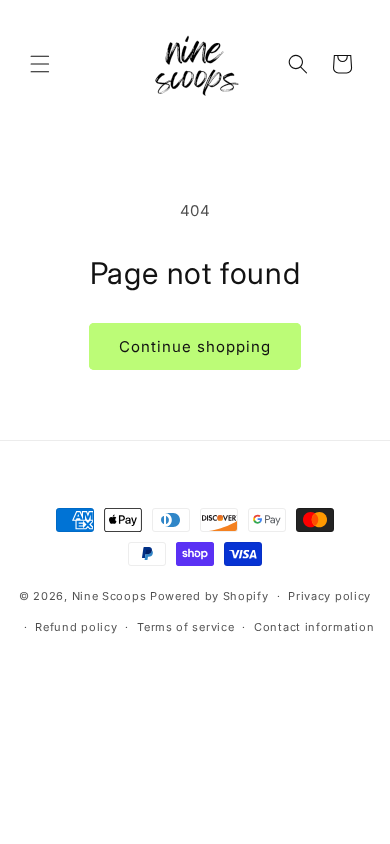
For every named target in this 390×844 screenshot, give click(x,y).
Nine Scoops (109, 596)
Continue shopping (195, 346)
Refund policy (76, 627)
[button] (40, 64)
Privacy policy (329, 596)
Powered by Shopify (209, 596)
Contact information (314, 627)
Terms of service (185, 627)
